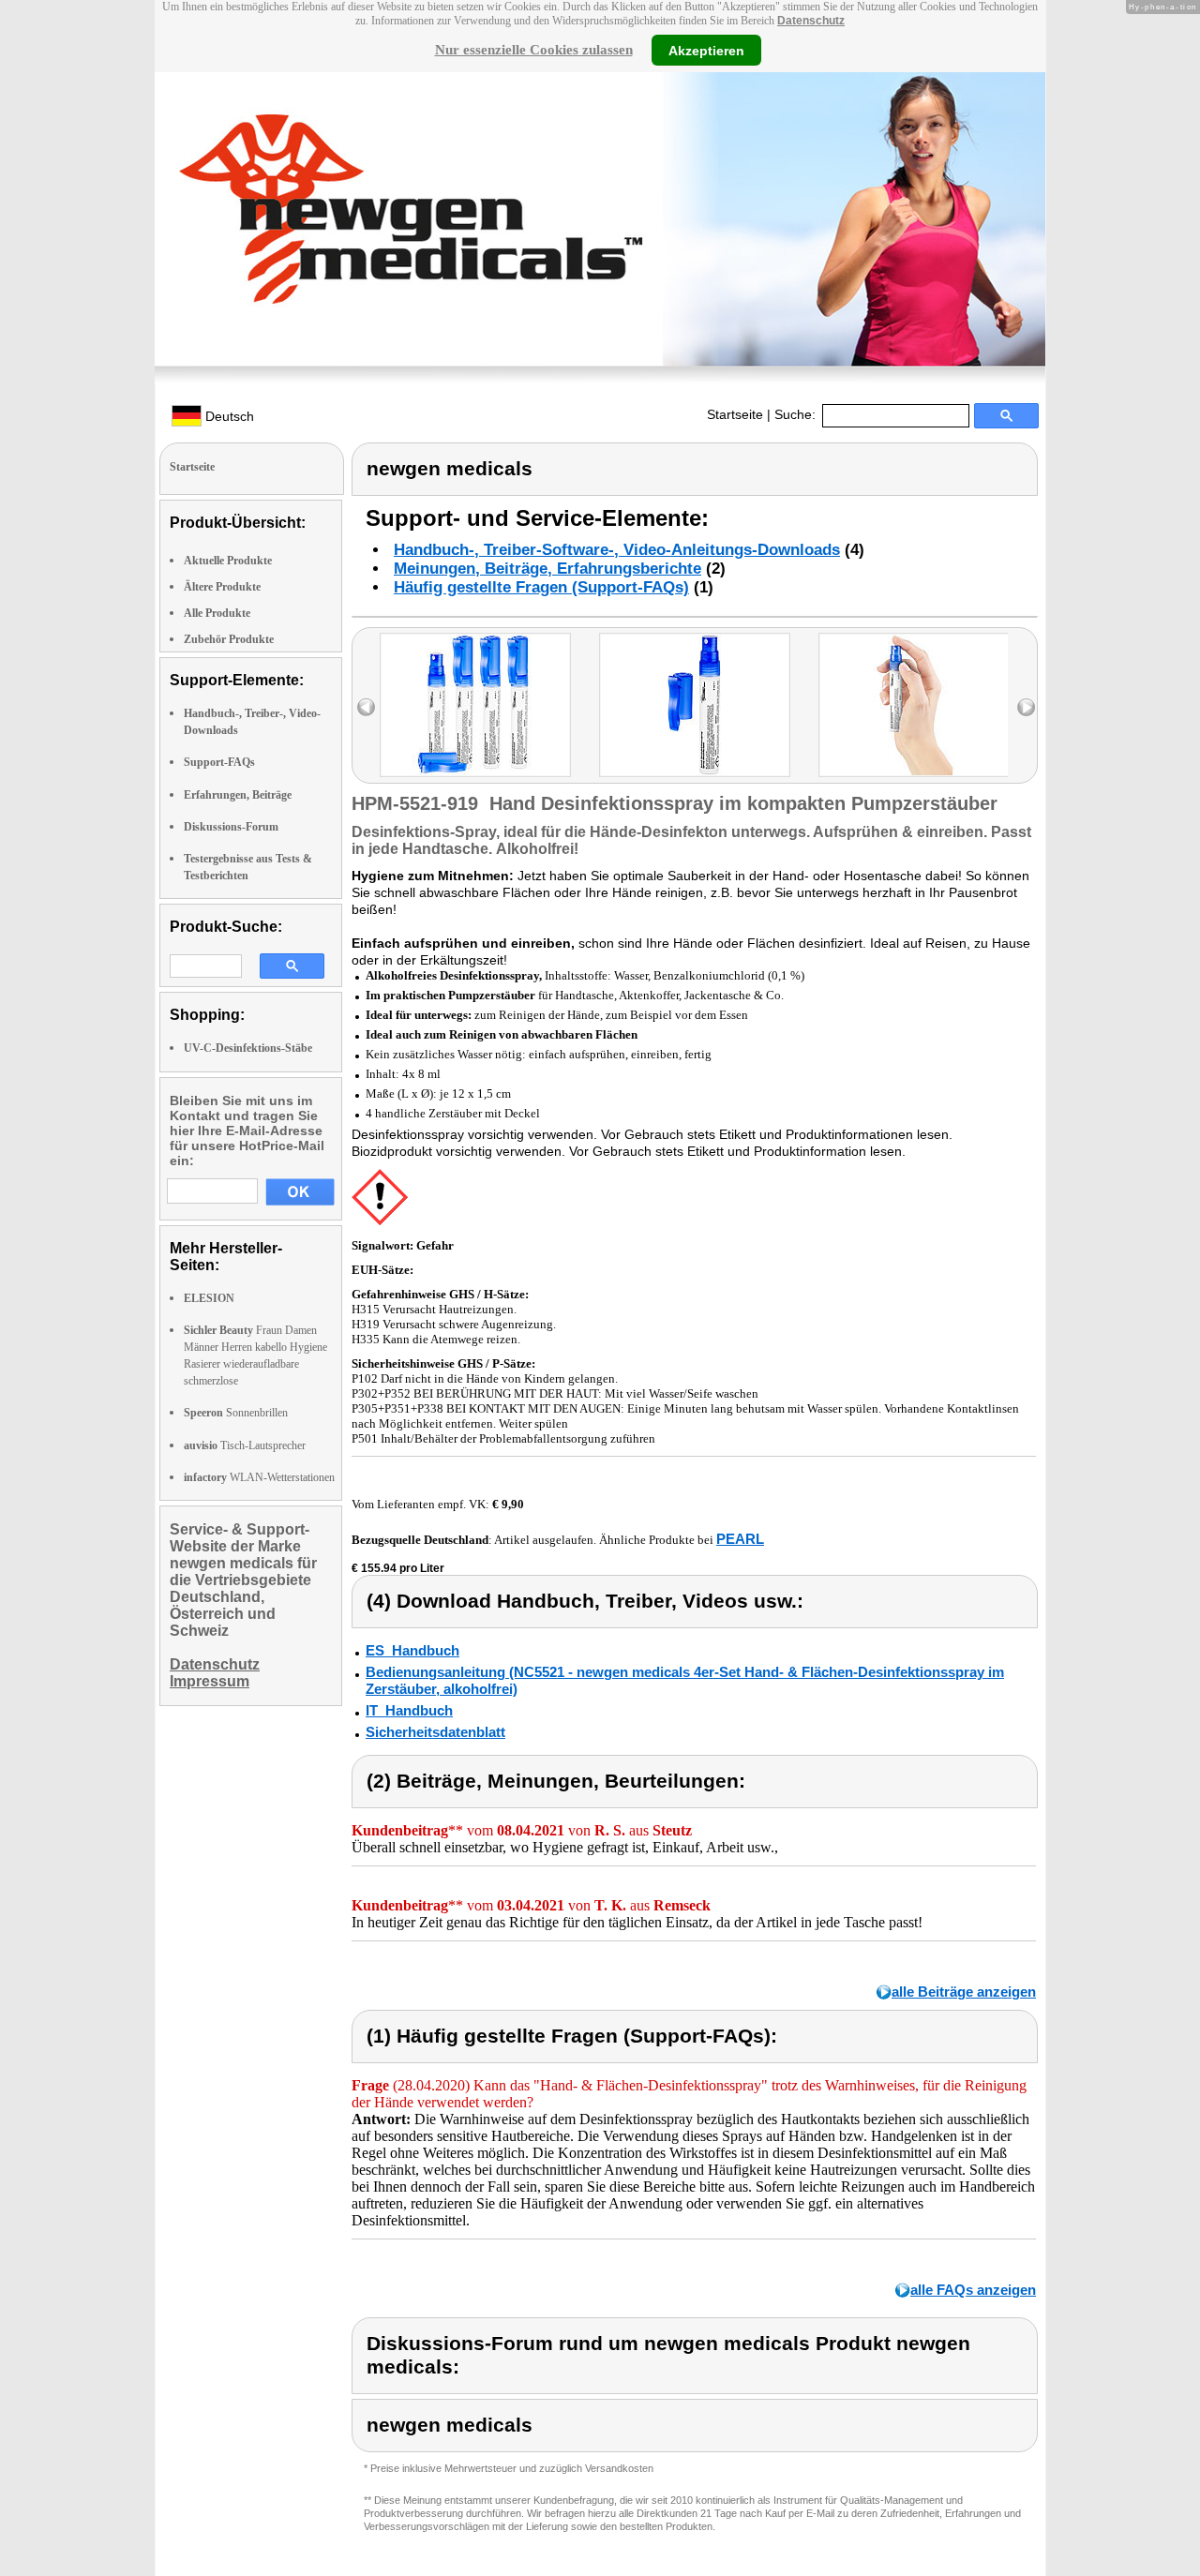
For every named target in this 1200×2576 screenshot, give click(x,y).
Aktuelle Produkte (228, 561)
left (366, 707)
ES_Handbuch (412, 1650)
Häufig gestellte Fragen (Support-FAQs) (541, 587)
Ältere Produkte (222, 587)
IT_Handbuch (409, 1710)
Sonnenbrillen (236, 1413)
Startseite (735, 414)
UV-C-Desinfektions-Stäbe (248, 1048)
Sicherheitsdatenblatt (435, 1732)
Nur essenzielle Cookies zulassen (534, 50)
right (1026, 707)
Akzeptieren (706, 50)
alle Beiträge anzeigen (964, 1992)
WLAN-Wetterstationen (259, 1477)
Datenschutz (811, 21)
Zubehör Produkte (229, 639)
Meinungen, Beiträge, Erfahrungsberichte (547, 569)
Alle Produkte (217, 613)
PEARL (740, 1539)
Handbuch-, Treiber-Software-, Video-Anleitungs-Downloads (617, 550)
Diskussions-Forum (231, 827)
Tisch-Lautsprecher (245, 1445)
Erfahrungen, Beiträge (238, 795)
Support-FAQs (219, 762)
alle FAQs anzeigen (973, 2290)
